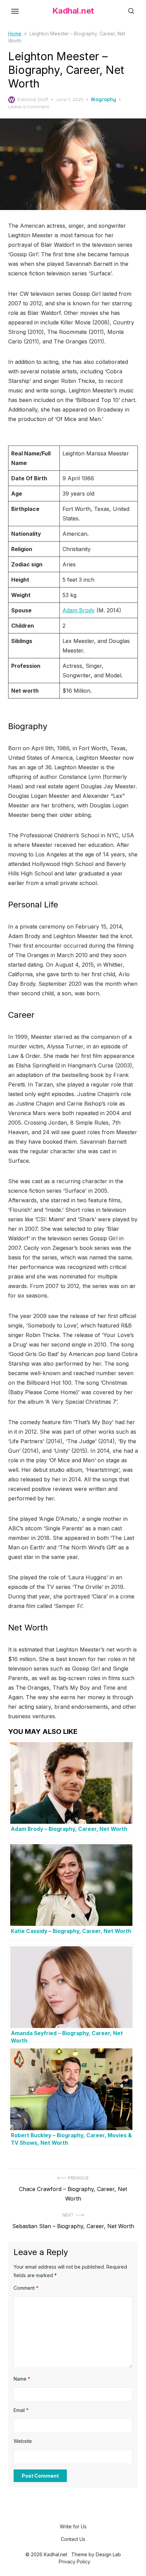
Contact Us (73, 2539)
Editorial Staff (33, 99)
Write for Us (73, 2526)
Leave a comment (29, 107)
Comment (26, 2288)
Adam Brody (79, 610)
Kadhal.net (73, 11)
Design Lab (108, 2554)
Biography (104, 99)
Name (22, 2379)
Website (23, 2441)
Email (21, 2410)
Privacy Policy (75, 2562)
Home (15, 34)
